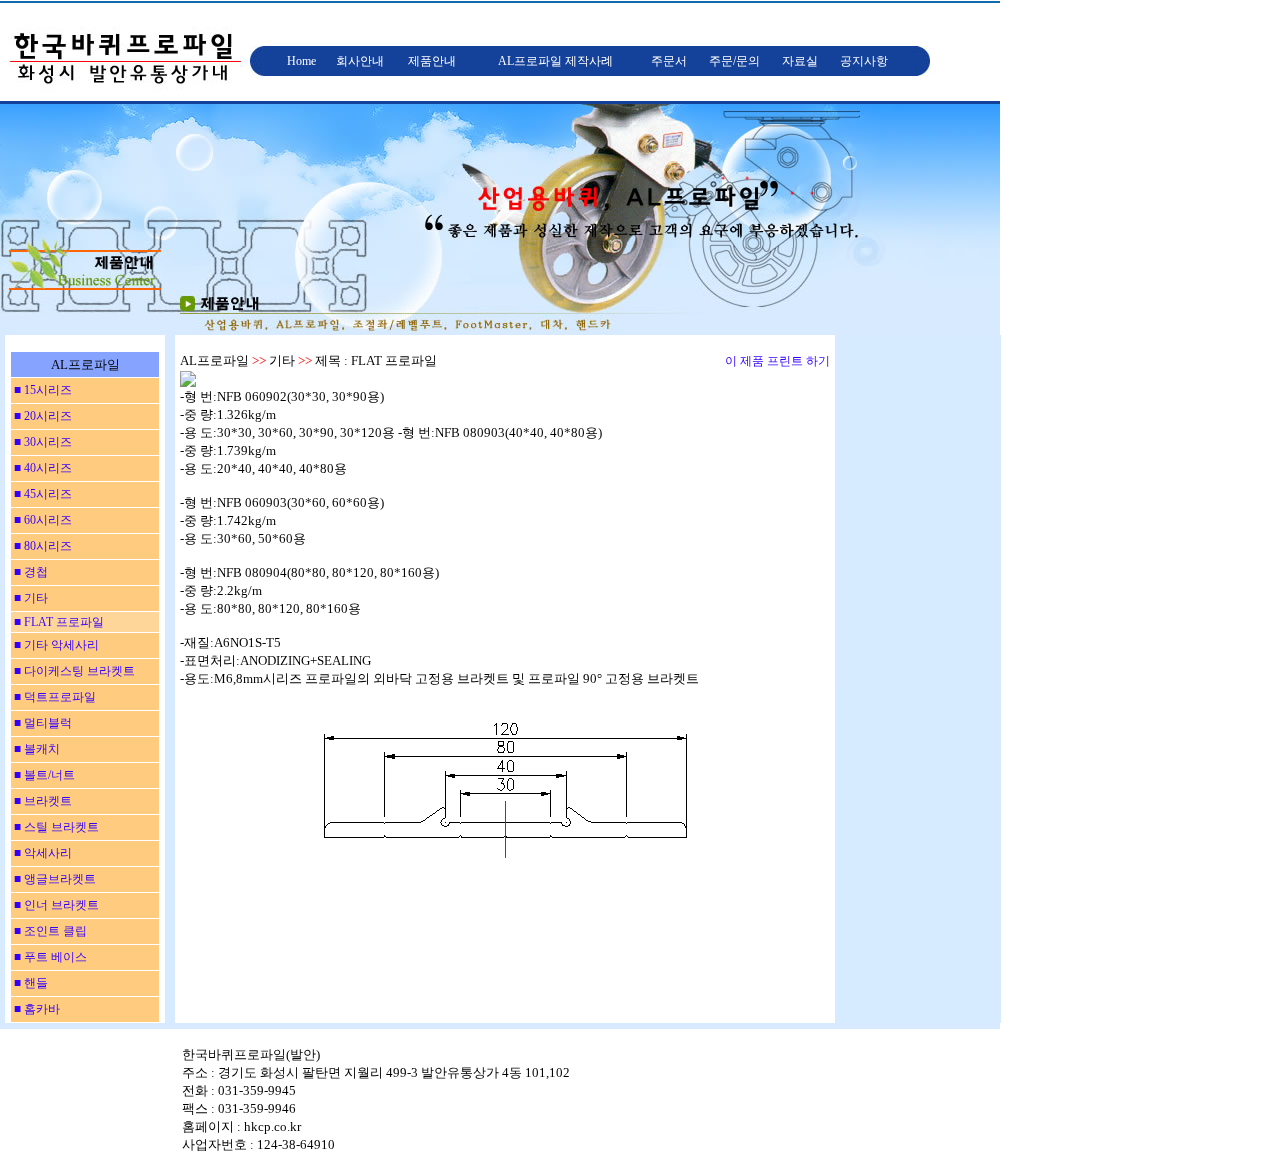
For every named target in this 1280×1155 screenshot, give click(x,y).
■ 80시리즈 (41, 546)
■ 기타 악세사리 (55, 645)
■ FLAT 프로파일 (57, 622)
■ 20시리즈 (41, 416)
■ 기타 (29, 598)
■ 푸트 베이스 (49, 957)
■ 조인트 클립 (49, 931)
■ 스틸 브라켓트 (55, 827)
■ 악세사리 (41, 853)
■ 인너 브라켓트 (55, 905)
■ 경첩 (29, 572)
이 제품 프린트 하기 (777, 361)
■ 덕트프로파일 (53, 697)
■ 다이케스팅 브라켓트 (73, 671)
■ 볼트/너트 (43, 775)
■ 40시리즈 (41, 468)
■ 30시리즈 (41, 442)
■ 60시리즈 (41, 520)
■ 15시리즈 (41, 390)
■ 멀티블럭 (41, 723)
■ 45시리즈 (41, 494)
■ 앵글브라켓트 (53, 879)
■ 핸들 (29, 983)
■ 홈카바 (35, 1009)
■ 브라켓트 (41, 801)
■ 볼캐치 (35, 749)
